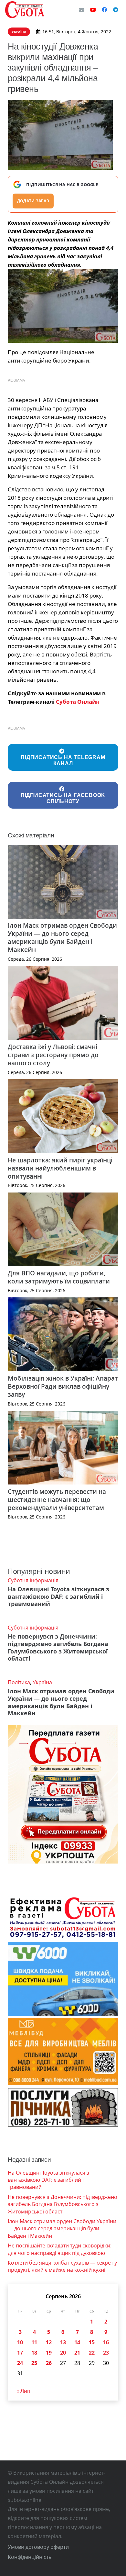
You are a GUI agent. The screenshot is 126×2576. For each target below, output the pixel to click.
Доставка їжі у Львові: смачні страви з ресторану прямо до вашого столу (53, 1055)
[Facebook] (104, 10)
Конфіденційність (30, 2557)
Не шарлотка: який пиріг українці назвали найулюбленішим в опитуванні (60, 1168)
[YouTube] (93, 10)
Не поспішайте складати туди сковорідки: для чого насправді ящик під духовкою (60, 2249)
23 (106, 2353)
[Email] (81, 10)
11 (34, 2342)
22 (92, 2353)
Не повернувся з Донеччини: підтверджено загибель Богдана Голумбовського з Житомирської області (58, 1647)
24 (20, 2363)
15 (92, 2342)
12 (49, 2342)
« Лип (23, 2391)
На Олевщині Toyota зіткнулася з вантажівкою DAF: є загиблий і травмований (58, 1596)
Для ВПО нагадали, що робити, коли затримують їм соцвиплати (59, 1277)
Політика (19, 1682)
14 (77, 2342)
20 (63, 2353)
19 (49, 2353)
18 (34, 2353)
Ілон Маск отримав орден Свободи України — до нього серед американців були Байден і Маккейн (62, 937)
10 (20, 2342)
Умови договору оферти (38, 2547)
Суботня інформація (33, 1580)
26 (49, 2363)
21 (77, 2353)
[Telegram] (116, 10)
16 (106, 2342)
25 (34, 2363)
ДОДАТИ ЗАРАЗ (33, 201)
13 (63, 2342)
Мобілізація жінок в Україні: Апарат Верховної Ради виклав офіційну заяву (63, 1386)
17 (20, 2353)
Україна (42, 1682)
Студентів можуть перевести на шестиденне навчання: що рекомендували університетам (57, 1500)
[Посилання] (25, 10)
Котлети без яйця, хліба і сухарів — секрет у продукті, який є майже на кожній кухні (62, 2266)
